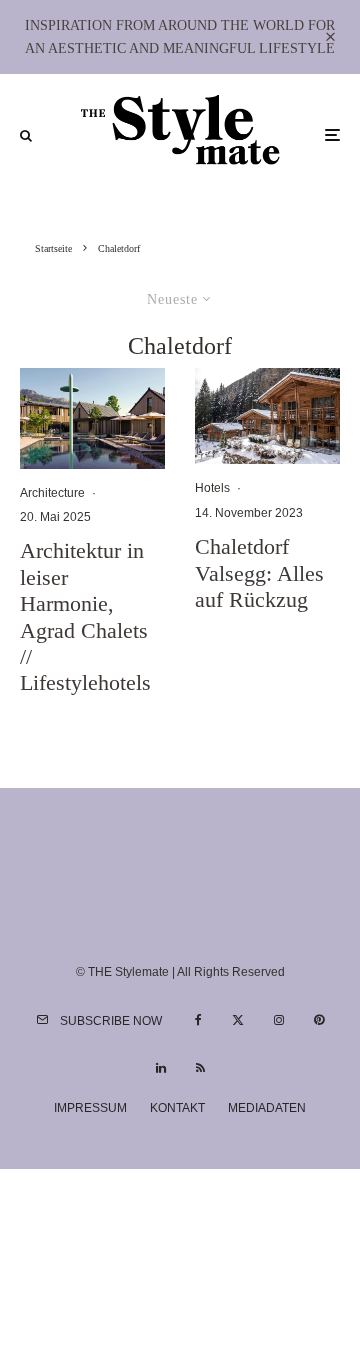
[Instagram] (279, 1020)
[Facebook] (198, 1020)
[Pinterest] (319, 1020)
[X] (238, 1020)
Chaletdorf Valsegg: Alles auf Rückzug (259, 573)
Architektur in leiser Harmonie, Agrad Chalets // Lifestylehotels (85, 616)
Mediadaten (267, 1108)
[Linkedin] (161, 1068)
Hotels (212, 488)
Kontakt (177, 1108)
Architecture (52, 493)
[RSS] (200, 1068)
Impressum (90, 1108)
